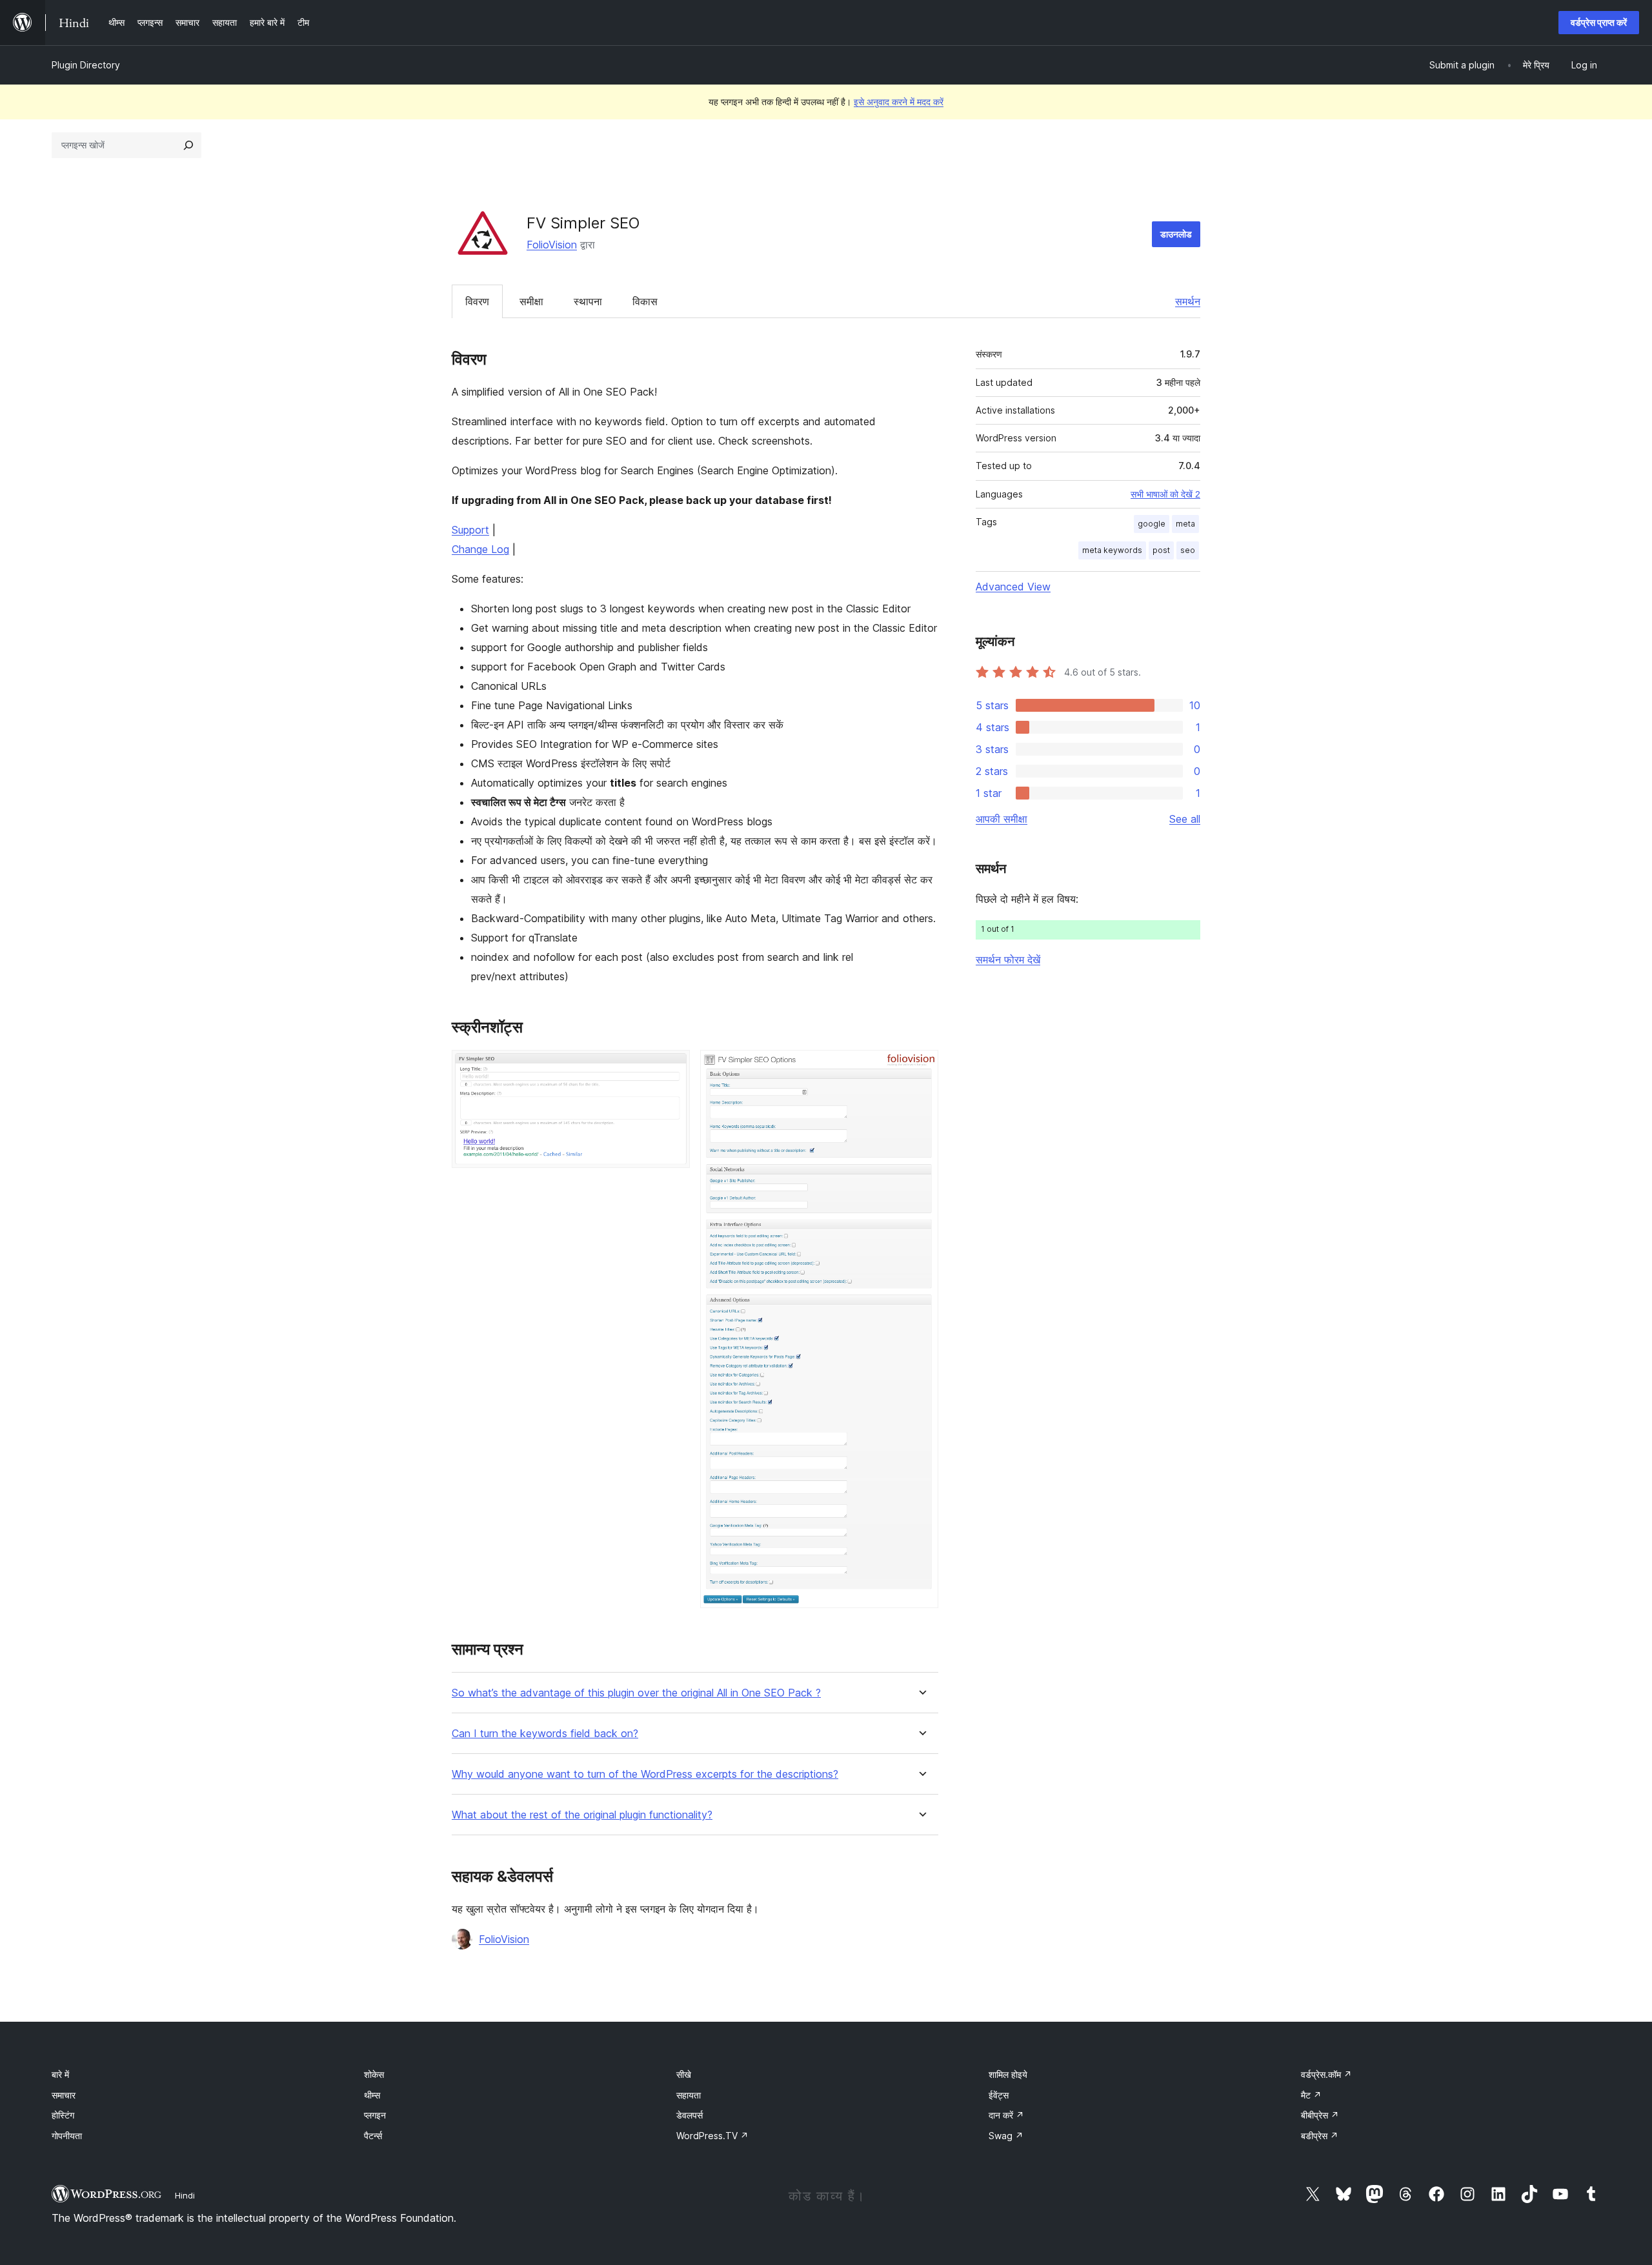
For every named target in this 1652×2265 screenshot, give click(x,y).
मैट (1311, 2095)
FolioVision (552, 245)
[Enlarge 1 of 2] (672, 1067)
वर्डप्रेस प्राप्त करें (1599, 22)
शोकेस (374, 2074)
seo (1188, 550)
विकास (645, 301)
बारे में (60, 2074)
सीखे (684, 2074)
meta (1185, 524)
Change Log (480, 549)
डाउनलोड (1176, 234)
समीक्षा (531, 301)
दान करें (1006, 2115)
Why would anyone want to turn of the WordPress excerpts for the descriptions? (645, 1774)
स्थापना (588, 301)
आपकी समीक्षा (1002, 819)
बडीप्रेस (1320, 2136)
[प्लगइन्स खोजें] (188, 145)
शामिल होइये (1008, 2074)
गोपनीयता (67, 2136)
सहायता (689, 2095)
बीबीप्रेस (1320, 2115)
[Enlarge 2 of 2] (921, 1067)
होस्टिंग (63, 2115)
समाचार (64, 2095)
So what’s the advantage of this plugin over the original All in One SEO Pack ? (636, 1693)
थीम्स (372, 2095)
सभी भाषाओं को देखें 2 (1165, 494)
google (1152, 524)
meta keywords (1112, 550)
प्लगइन (375, 2115)
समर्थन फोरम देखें (1008, 960)
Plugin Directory (86, 65)
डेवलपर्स (690, 2115)
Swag (1006, 2136)
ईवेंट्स (999, 2095)
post (1161, 550)
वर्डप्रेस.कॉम (1326, 2074)
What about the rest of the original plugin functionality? (582, 1815)
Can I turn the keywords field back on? (545, 1734)
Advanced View (1013, 587)
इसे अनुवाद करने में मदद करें (899, 102)
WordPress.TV (712, 2136)
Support (470, 530)
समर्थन (1188, 301)
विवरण (477, 301)
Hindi (185, 2195)
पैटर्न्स (373, 2136)
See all (1185, 819)
